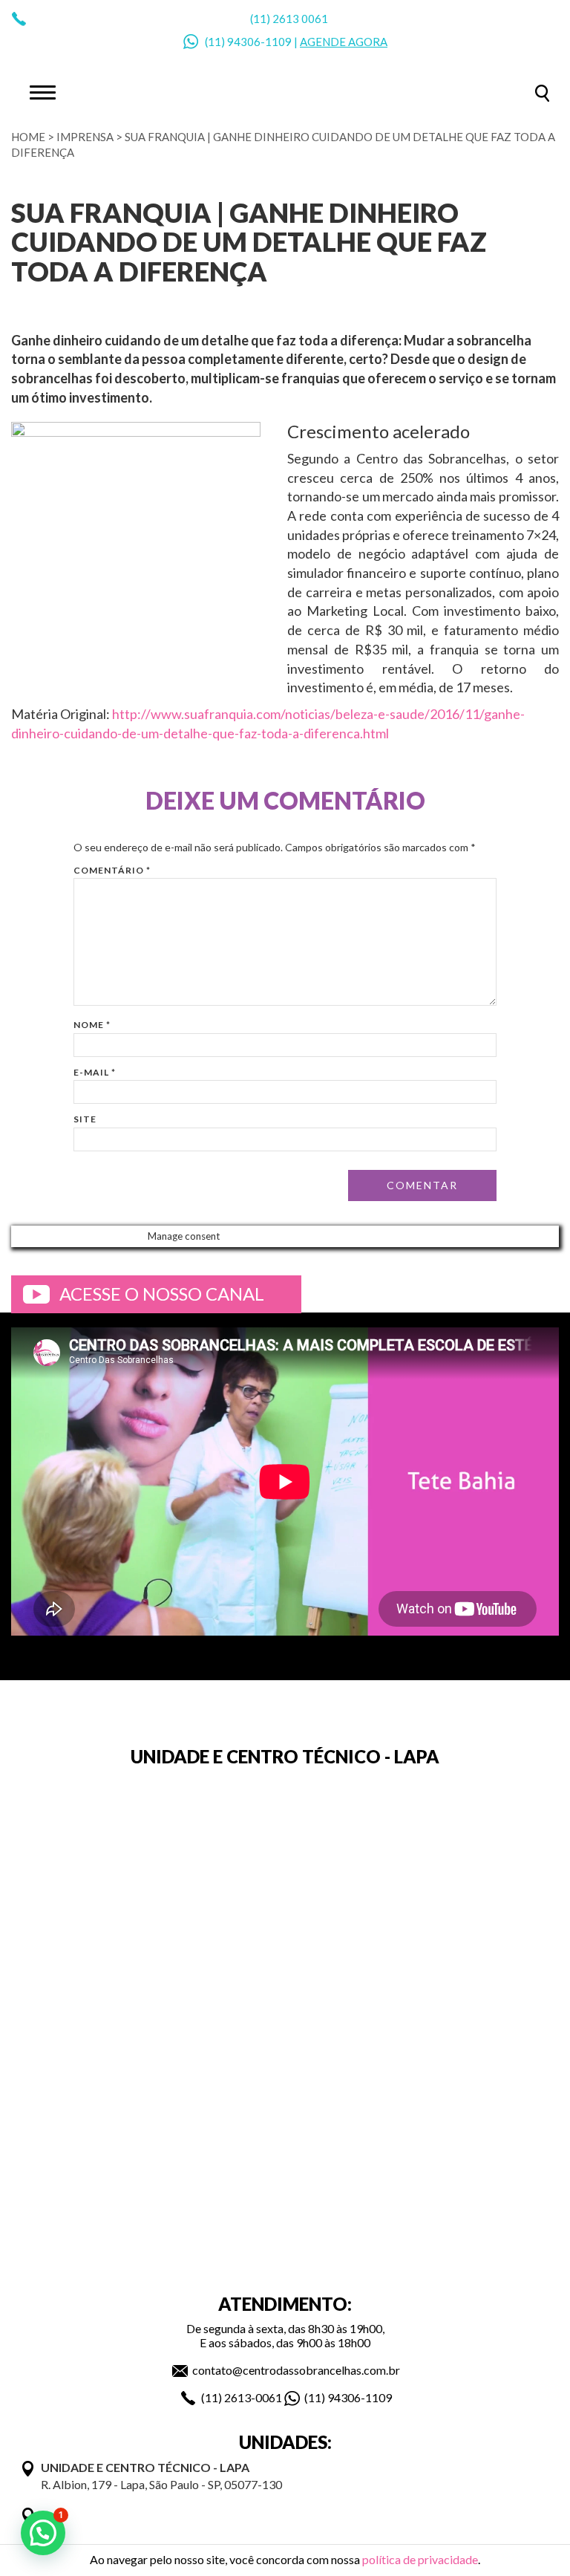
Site (85, 1119)
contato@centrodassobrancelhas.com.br (296, 2370)
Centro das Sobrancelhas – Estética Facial (285, 91)
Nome (92, 1025)
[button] (43, 2533)
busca (542, 93)
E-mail (95, 1072)
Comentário (112, 870)
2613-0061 (253, 2397)
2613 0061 (300, 19)
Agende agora (344, 42)
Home (28, 137)
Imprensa (85, 137)
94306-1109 (259, 42)
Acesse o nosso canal (162, 1294)
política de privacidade (420, 2559)
